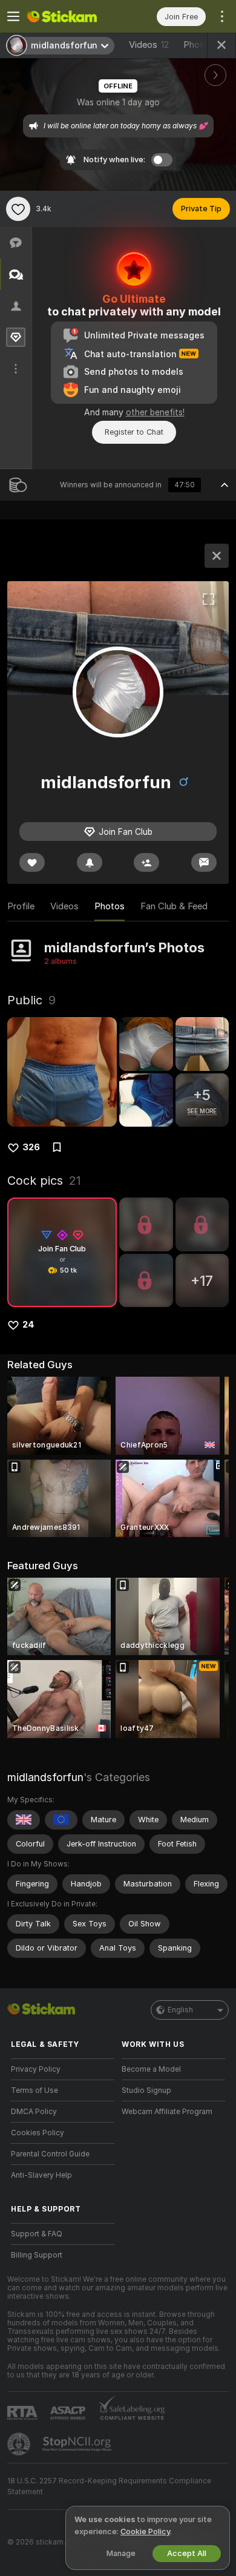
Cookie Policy (145, 2532)
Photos (206, 45)
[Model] (217, 556)
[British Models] (24, 1820)
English (180, 2010)
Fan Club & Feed (174, 906)
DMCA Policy (34, 2112)
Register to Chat (134, 432)
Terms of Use (34, 2090)
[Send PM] (204, 862)
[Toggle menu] (13, 16)
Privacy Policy (36, 2069)
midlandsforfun (45, 1777)
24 (28, 1325)
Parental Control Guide (50, 2154)
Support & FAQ (37, 2234)
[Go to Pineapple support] (20, 2444)
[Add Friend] (146, 862)
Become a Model (151, 2069)
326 (31, 1147)
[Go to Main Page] (72, 16)
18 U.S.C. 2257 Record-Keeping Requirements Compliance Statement (109, 2486)
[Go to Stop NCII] (78, 2444)
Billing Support (37, 2255)
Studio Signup (146, 2090)
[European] (61, 1820)
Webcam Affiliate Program (167, 2112)
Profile (21, 906)
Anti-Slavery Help (41, 2175)
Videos (149, 45)
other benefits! (155, 412)
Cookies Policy (38, 2133)
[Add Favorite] (18, 209)
